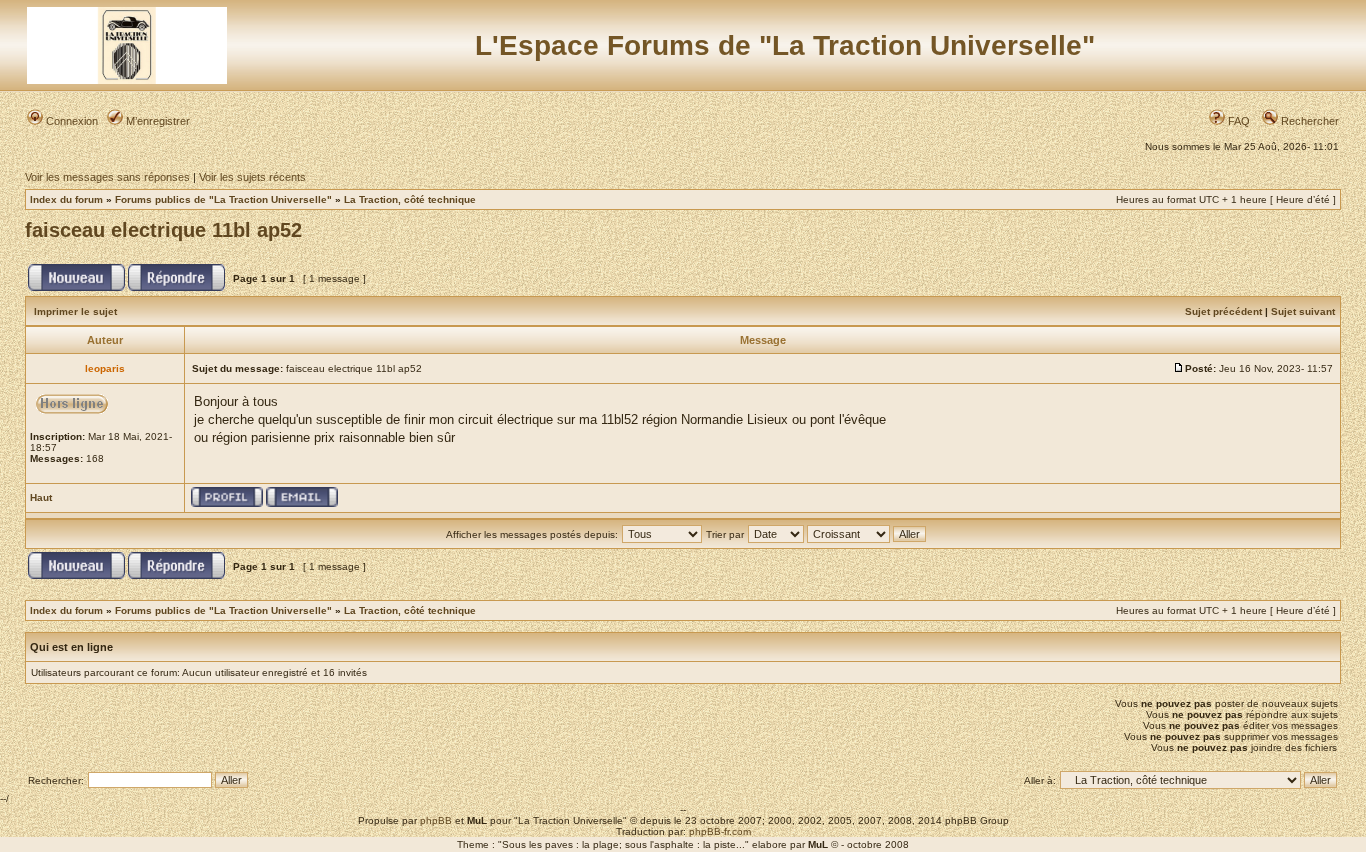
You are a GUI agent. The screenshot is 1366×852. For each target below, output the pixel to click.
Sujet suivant (1303, 311)
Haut (41, 497)
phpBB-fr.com (720, 831)
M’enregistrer (156, 121)
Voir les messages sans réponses (107, 177)
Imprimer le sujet (75, 311)
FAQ (1237, 121)
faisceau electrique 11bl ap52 (163, 230)
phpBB (436, 820)
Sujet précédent (1223, 311)
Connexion (70, 121)
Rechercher (1308, 121)
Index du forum (66, 199)
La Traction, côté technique (410, 199)
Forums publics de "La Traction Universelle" (223, 199)
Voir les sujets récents (252, 177)
